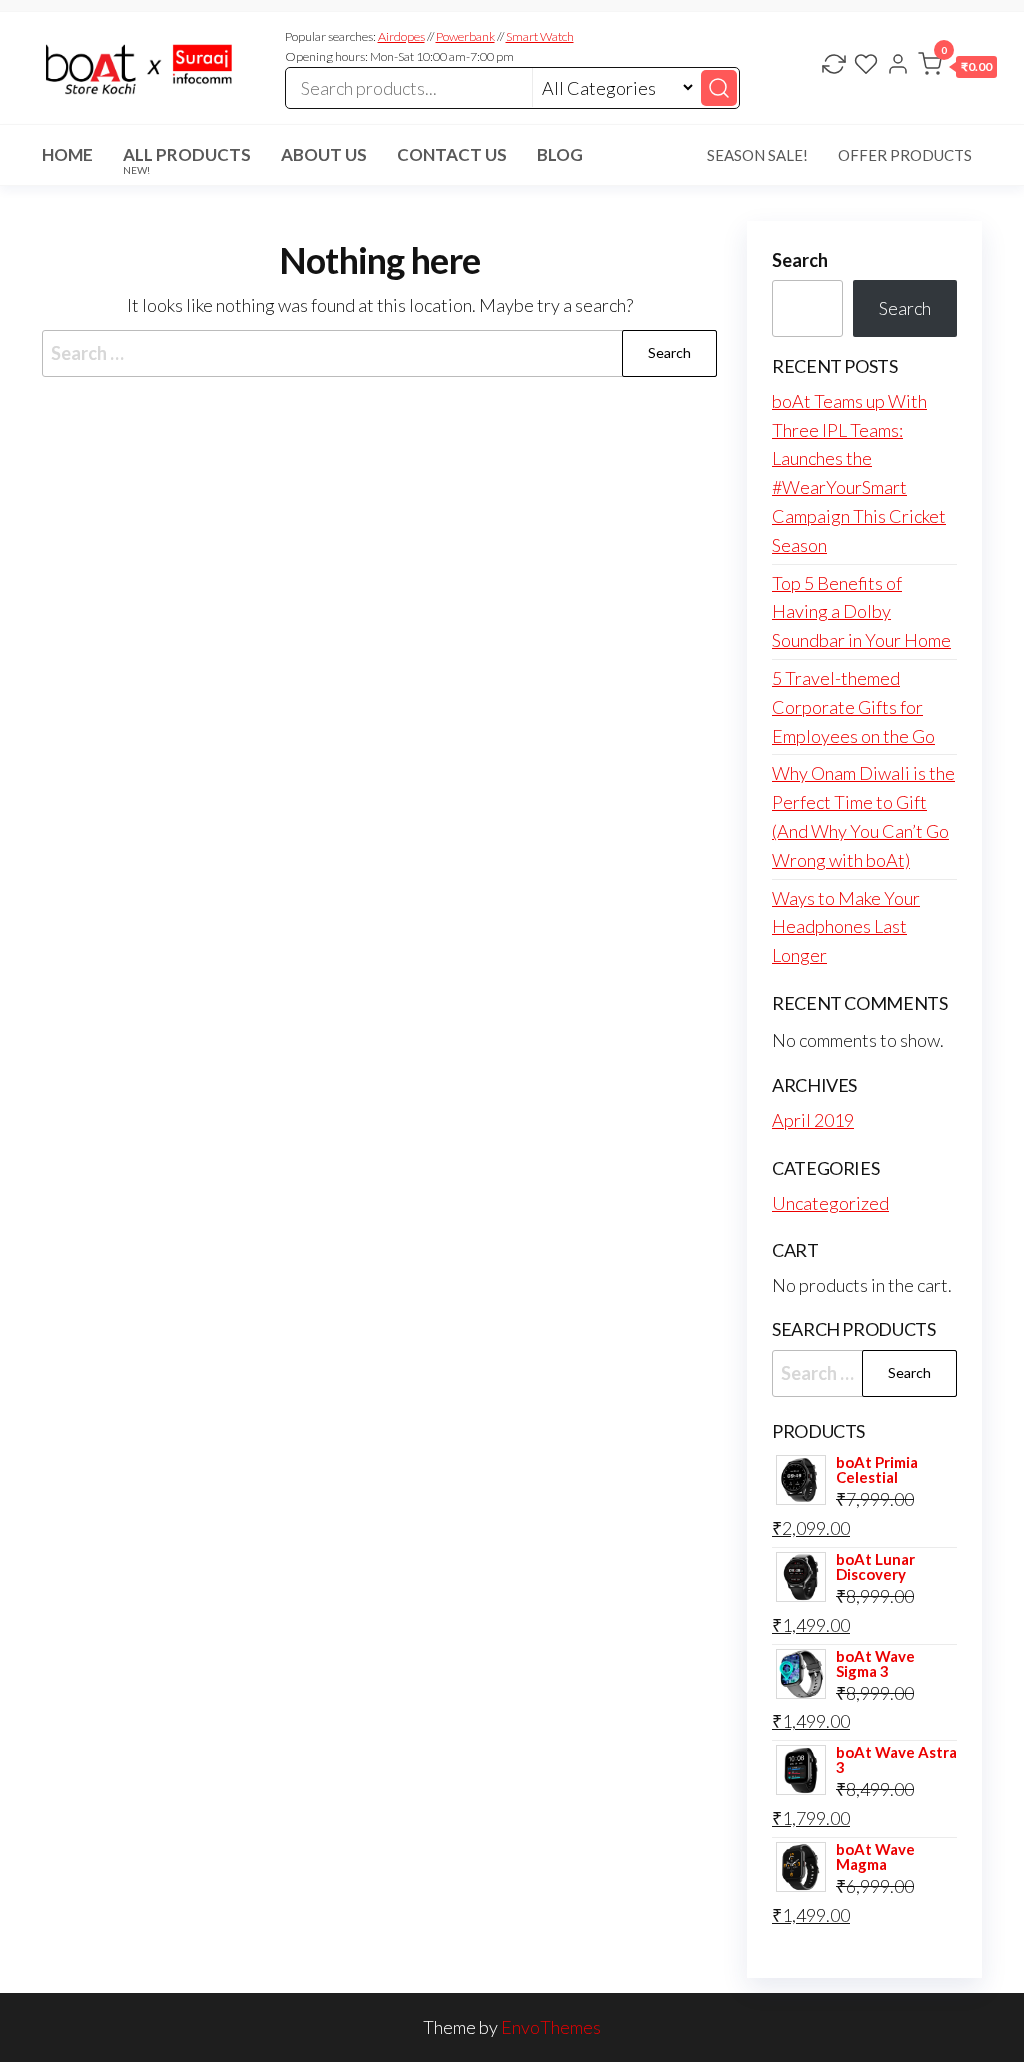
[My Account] (898, 66)
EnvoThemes (551, 2027)
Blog (560, 154)
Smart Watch (540, 36)
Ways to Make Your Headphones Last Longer (846, 927)
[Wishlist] (866, 66)
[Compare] (834, 66)
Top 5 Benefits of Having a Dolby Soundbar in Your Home (861, 612)
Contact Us (452, 154)
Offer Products (905, 155)
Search (800, 260)
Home (67, 154)
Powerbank (465, 36)
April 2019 (813, 1120)
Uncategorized (830, 1203)
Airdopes (401, 36)
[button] (957, 68)
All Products (187, 160)
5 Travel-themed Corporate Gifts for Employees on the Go (853, 707)
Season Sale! (757, 155)
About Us (324, 154)
